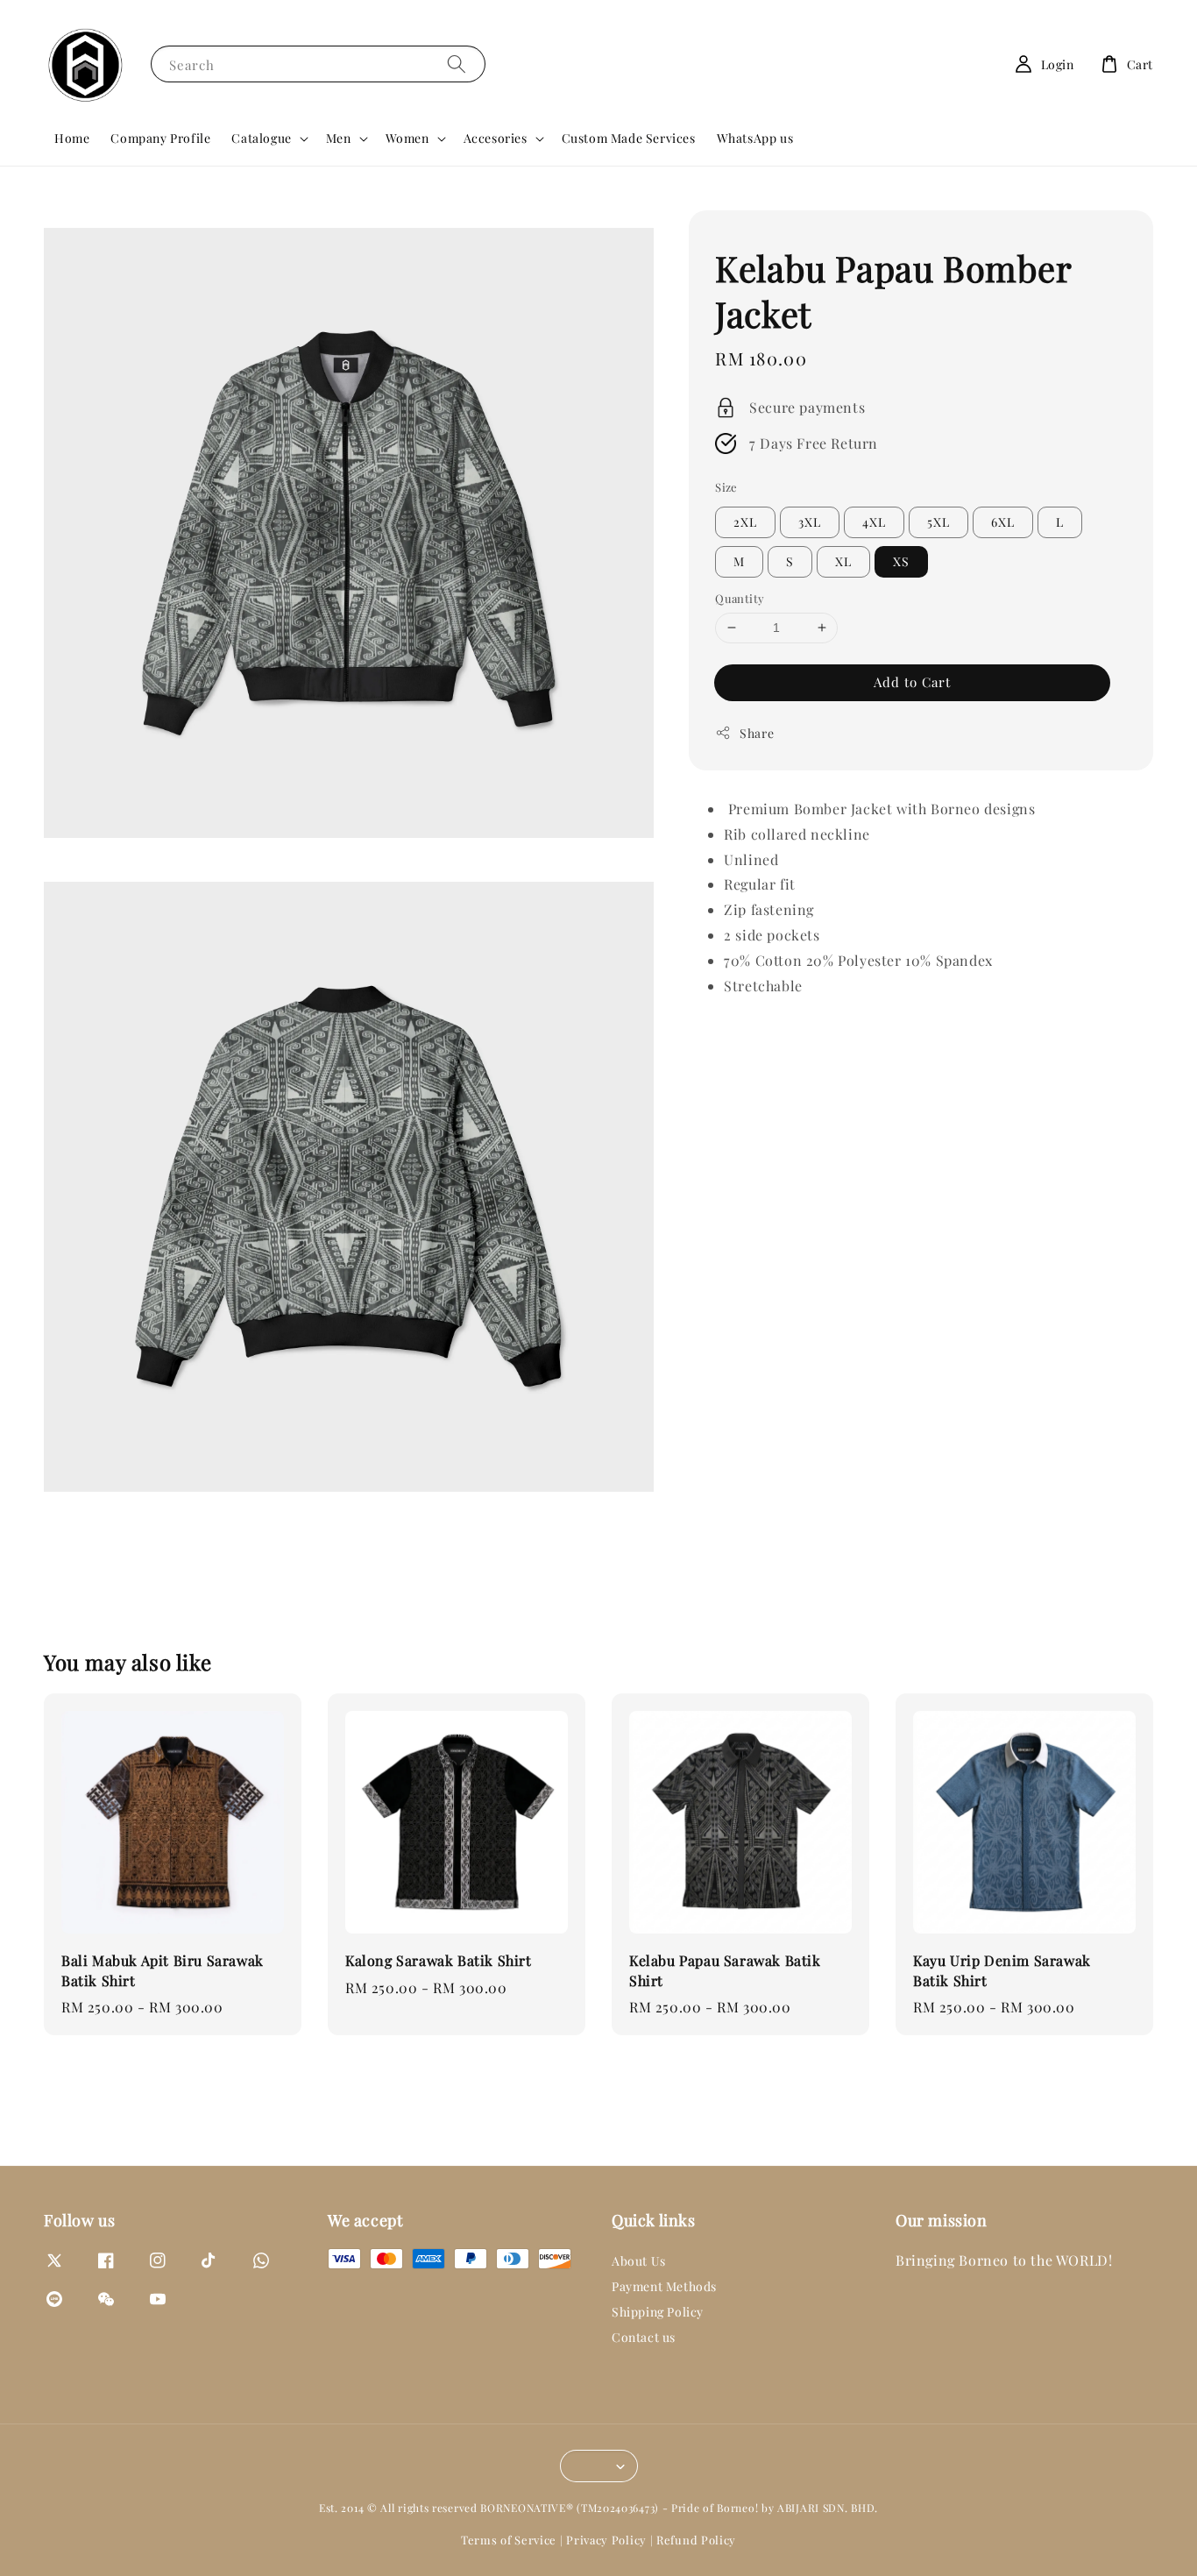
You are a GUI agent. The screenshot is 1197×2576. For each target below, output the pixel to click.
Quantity (740, 598)
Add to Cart (912, 681)
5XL (938, 522)
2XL (745, 522)
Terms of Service (509, 2540)
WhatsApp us (755, 138)
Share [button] (757, 732)
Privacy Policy (606, 2540)
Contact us (644, 2337)
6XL (1003, 522)
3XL (810, 522)
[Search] (457, 64)
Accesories (496, 138)
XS (901, 561)
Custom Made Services (629, 138)
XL (843, 561)
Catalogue (261, 138)
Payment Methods (664, 2286)
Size (726, 486)
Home (72, 138)
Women (407, 138)
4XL (874, 522)
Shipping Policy (658, 2312)
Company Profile (160, 138)
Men (339, 138)
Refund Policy (696, 2540)
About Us (639, 2261)
